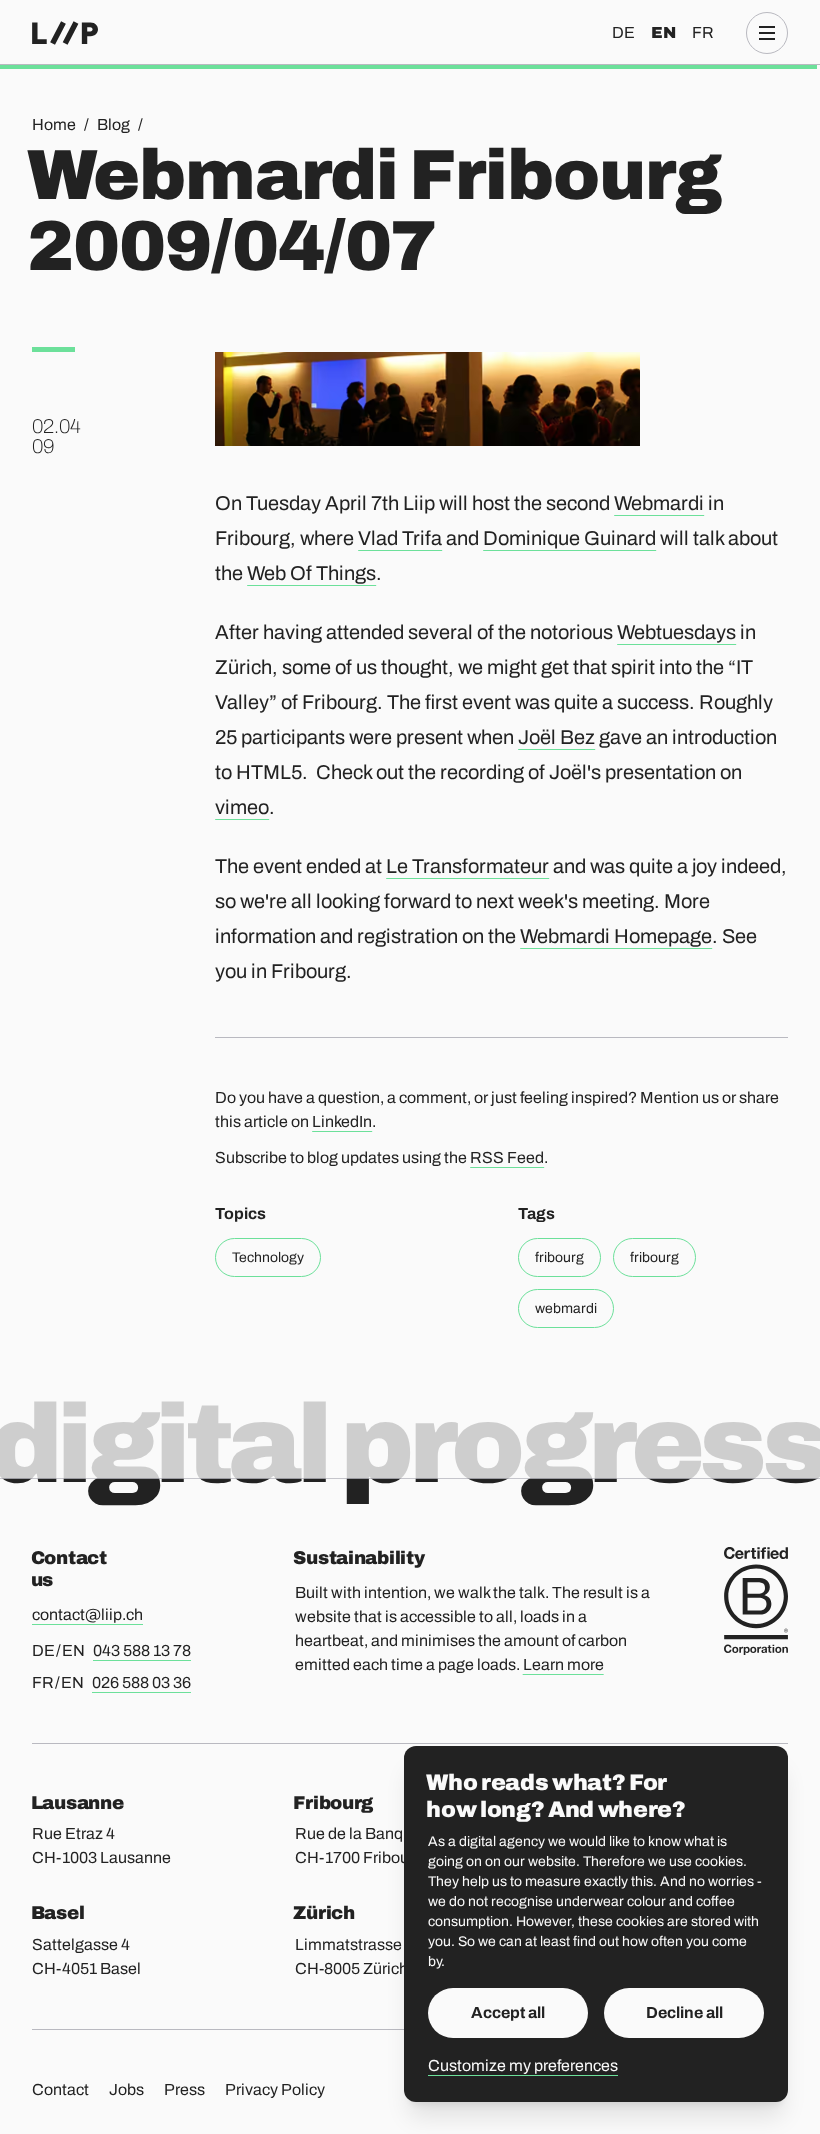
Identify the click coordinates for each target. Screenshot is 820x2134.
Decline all (684, 2012)
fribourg (559, 1257)
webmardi (566, 1308)
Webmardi (659, 503)
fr (703, 32)
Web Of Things (311, 573)
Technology (268, 1257)
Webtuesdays (676, 632)
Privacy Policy (275, 2089)
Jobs (126, 2089)
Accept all (508, 2012)
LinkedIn (342, 1121)
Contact (60, 2089)
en (663, 32)
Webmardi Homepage (616, 936)
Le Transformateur (467, 866)
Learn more (563, 1664)
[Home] (65, 33)
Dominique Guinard (569, 538)
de (623, 32)
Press (184, 2089)
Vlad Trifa (400, 538)
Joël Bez (556, 737)
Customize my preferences (523, 2065)
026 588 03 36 (141, 1682)
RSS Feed (507, 1157)
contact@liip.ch (87, 1614)
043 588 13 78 (142, 1650)
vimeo (242, 807)
